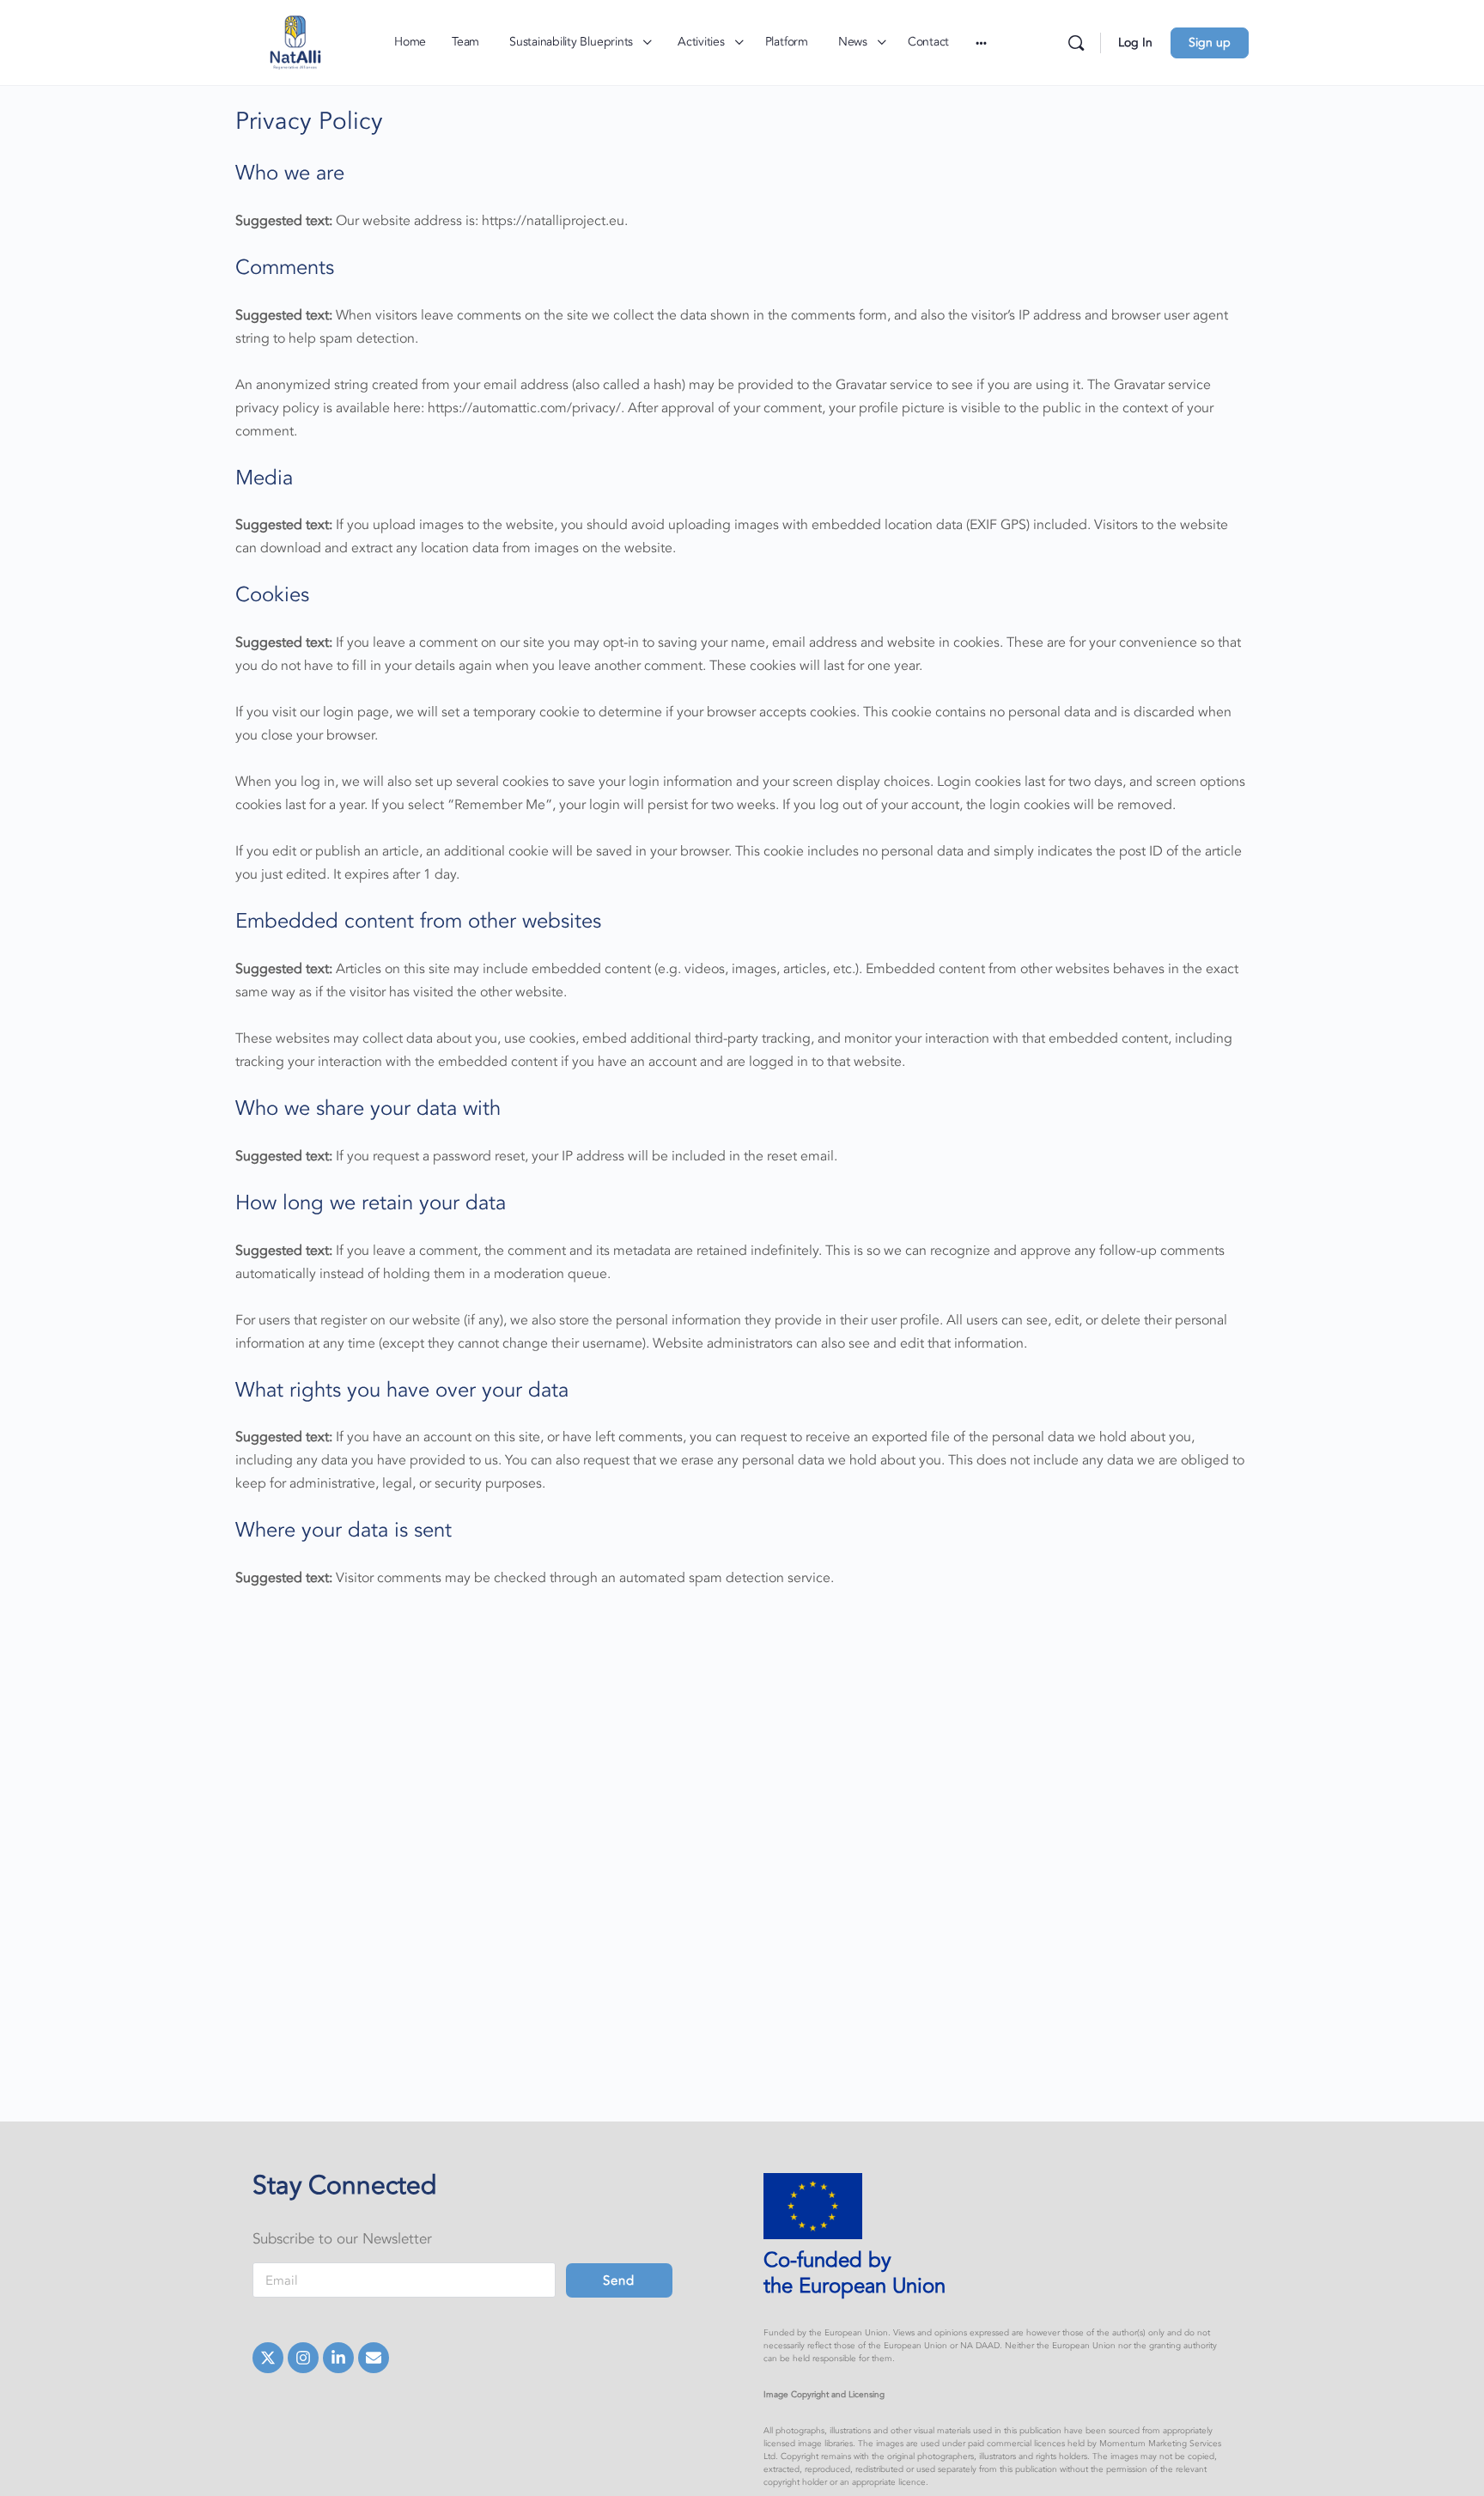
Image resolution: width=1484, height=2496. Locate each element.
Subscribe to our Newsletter (342, 2239)
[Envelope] (374, 2358)
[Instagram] (303, 2358)
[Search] (1076, 43)
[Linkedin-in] (338, 2358)
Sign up (1210, 43)
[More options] (981, 43)
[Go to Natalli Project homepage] (295, 41)
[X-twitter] (268, 2358)
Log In (1135, 43)
